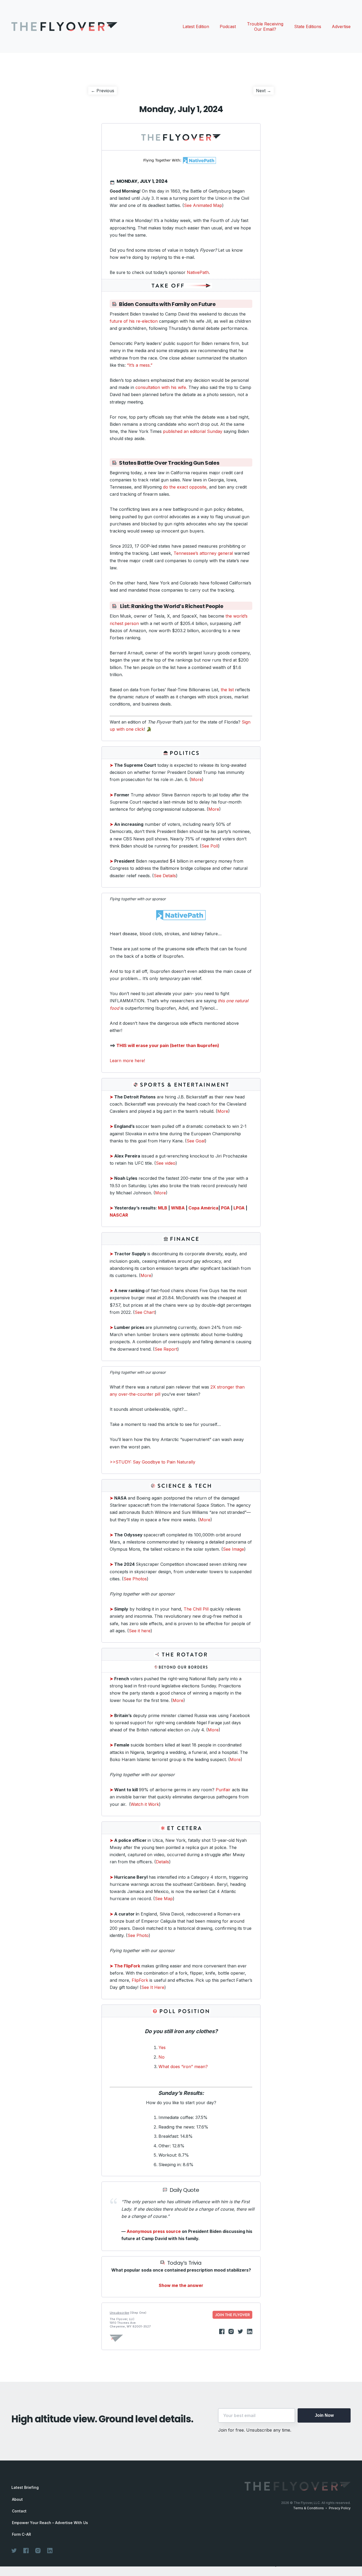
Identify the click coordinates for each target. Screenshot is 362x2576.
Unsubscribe (119, 2313)
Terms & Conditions (308, 2508)
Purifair (223, 1790)
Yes (162, 2047)
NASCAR (119, 1215)
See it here (140, 1631)
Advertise (341, 26)
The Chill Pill (196, 1609)
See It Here (153, 1987)
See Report (166, 1349)
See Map (164, 1899)
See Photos (135, 1579)
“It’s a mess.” (140, 365)
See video (166, 1163)
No (162, 2057)
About (17, 2499)
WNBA (178, 1208)
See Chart (145, 1312)
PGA (225, 1208)
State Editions (308, 26)
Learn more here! (127, 1061)
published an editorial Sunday (193, 431)
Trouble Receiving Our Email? (265, 26)
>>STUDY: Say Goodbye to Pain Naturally (153, 1462)
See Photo (138, 1935)
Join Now (324, 2415)
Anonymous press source (154, 2231)
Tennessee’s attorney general (203, 553)
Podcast (228, 26)
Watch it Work (145, 1804)
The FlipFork (125, 1966)
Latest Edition (196, 26)
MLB (163, 1208)
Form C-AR (21, 2534)
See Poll (210, 846)
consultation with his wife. (161, 387)
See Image (233, 1549)
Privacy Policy (340, 2508)
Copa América (203, 1208)
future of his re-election (134, 321)
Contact (19, 2511)
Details (162, 1862)
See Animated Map (203, 205)
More (197, 779)
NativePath (198, 272)
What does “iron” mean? (183, 2067)
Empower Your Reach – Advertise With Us (50, 2523)
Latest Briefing (25, 2487)
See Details (165, 876)
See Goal (196, 1141)
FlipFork (140, 1980)
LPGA (239, 1208)
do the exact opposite (185, 487)
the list (227, 690)
